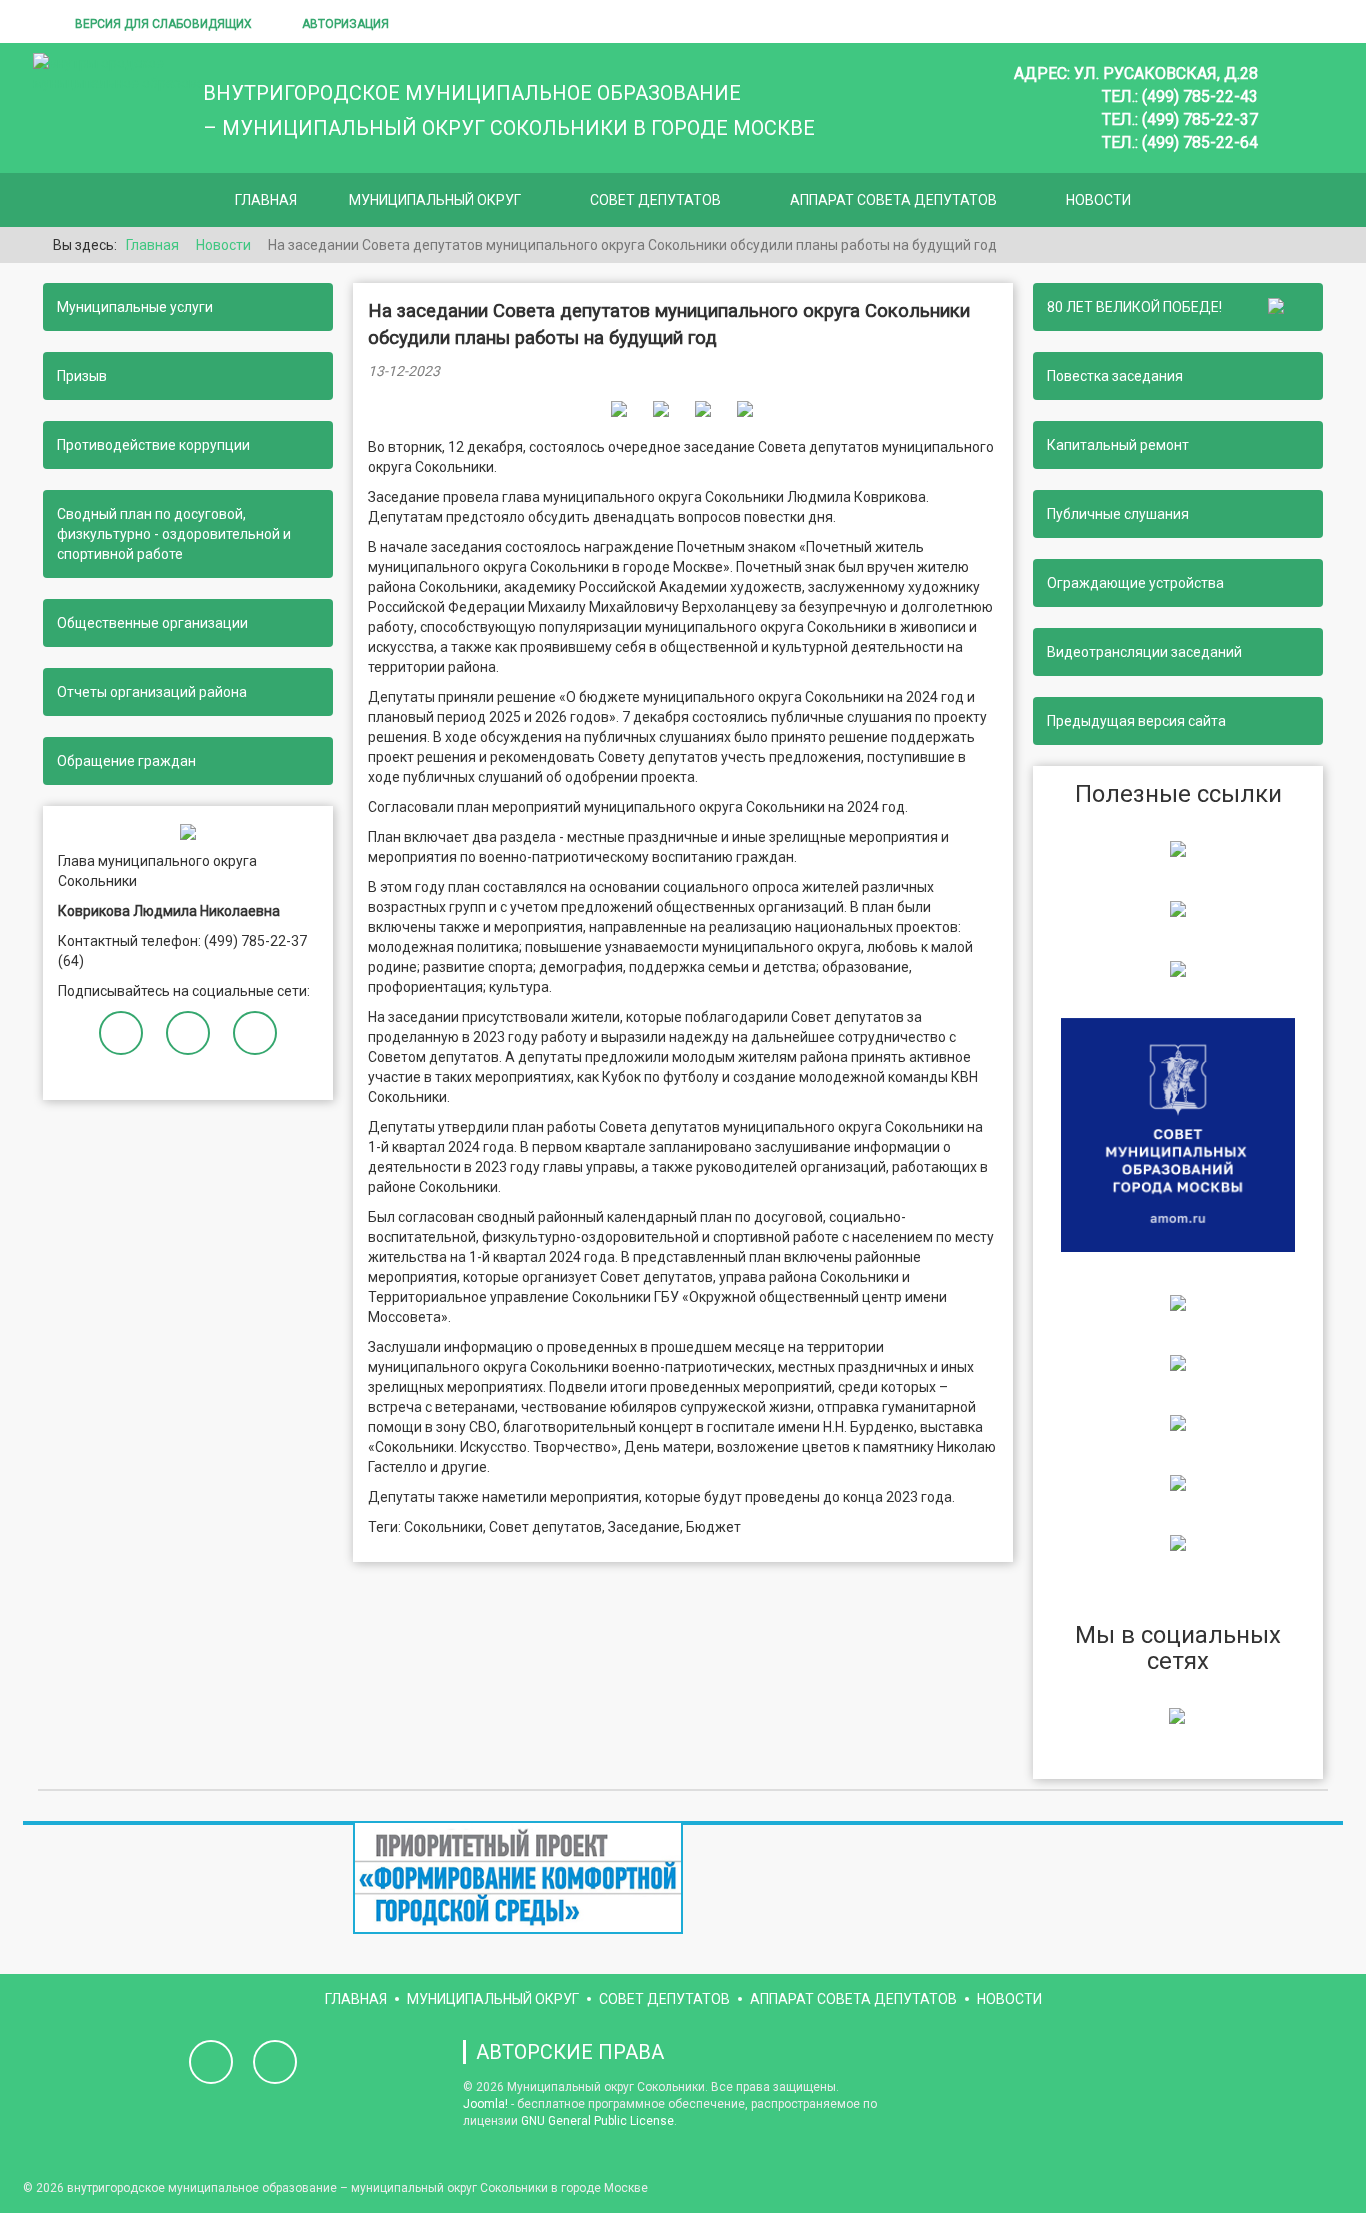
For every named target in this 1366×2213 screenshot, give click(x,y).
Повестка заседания (1115, 376)
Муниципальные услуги (135, 307)
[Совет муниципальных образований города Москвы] (1178, 1133)
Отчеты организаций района (152, 692)
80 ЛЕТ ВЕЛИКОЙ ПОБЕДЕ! (1137, 307)
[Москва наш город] (1178, 1422)
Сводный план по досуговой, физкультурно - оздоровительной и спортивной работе (174, 534)
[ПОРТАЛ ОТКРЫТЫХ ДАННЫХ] (1178, 1482)
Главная (266, 200)
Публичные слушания (1118, 514)
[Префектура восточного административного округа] (1178, 908)
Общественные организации (152, 623)
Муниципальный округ (435, 200)
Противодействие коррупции (153, 445)
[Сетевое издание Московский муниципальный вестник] (1178, 968)
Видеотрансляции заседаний (1144, 652)
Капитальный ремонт (1118, 445)
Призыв (82, 376)
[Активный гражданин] (1178, 1362)
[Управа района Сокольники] (1178, 848)
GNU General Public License (597, 2121)
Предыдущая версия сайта (1136, 721)
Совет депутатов (655, 200)
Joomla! (485, 2104)
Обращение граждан (126, 761)
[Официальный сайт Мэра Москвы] (1178, 1302)
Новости (1098, 200)
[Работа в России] (1178, 1542)
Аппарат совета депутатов (893, 200)
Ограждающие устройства (1135, 583)
